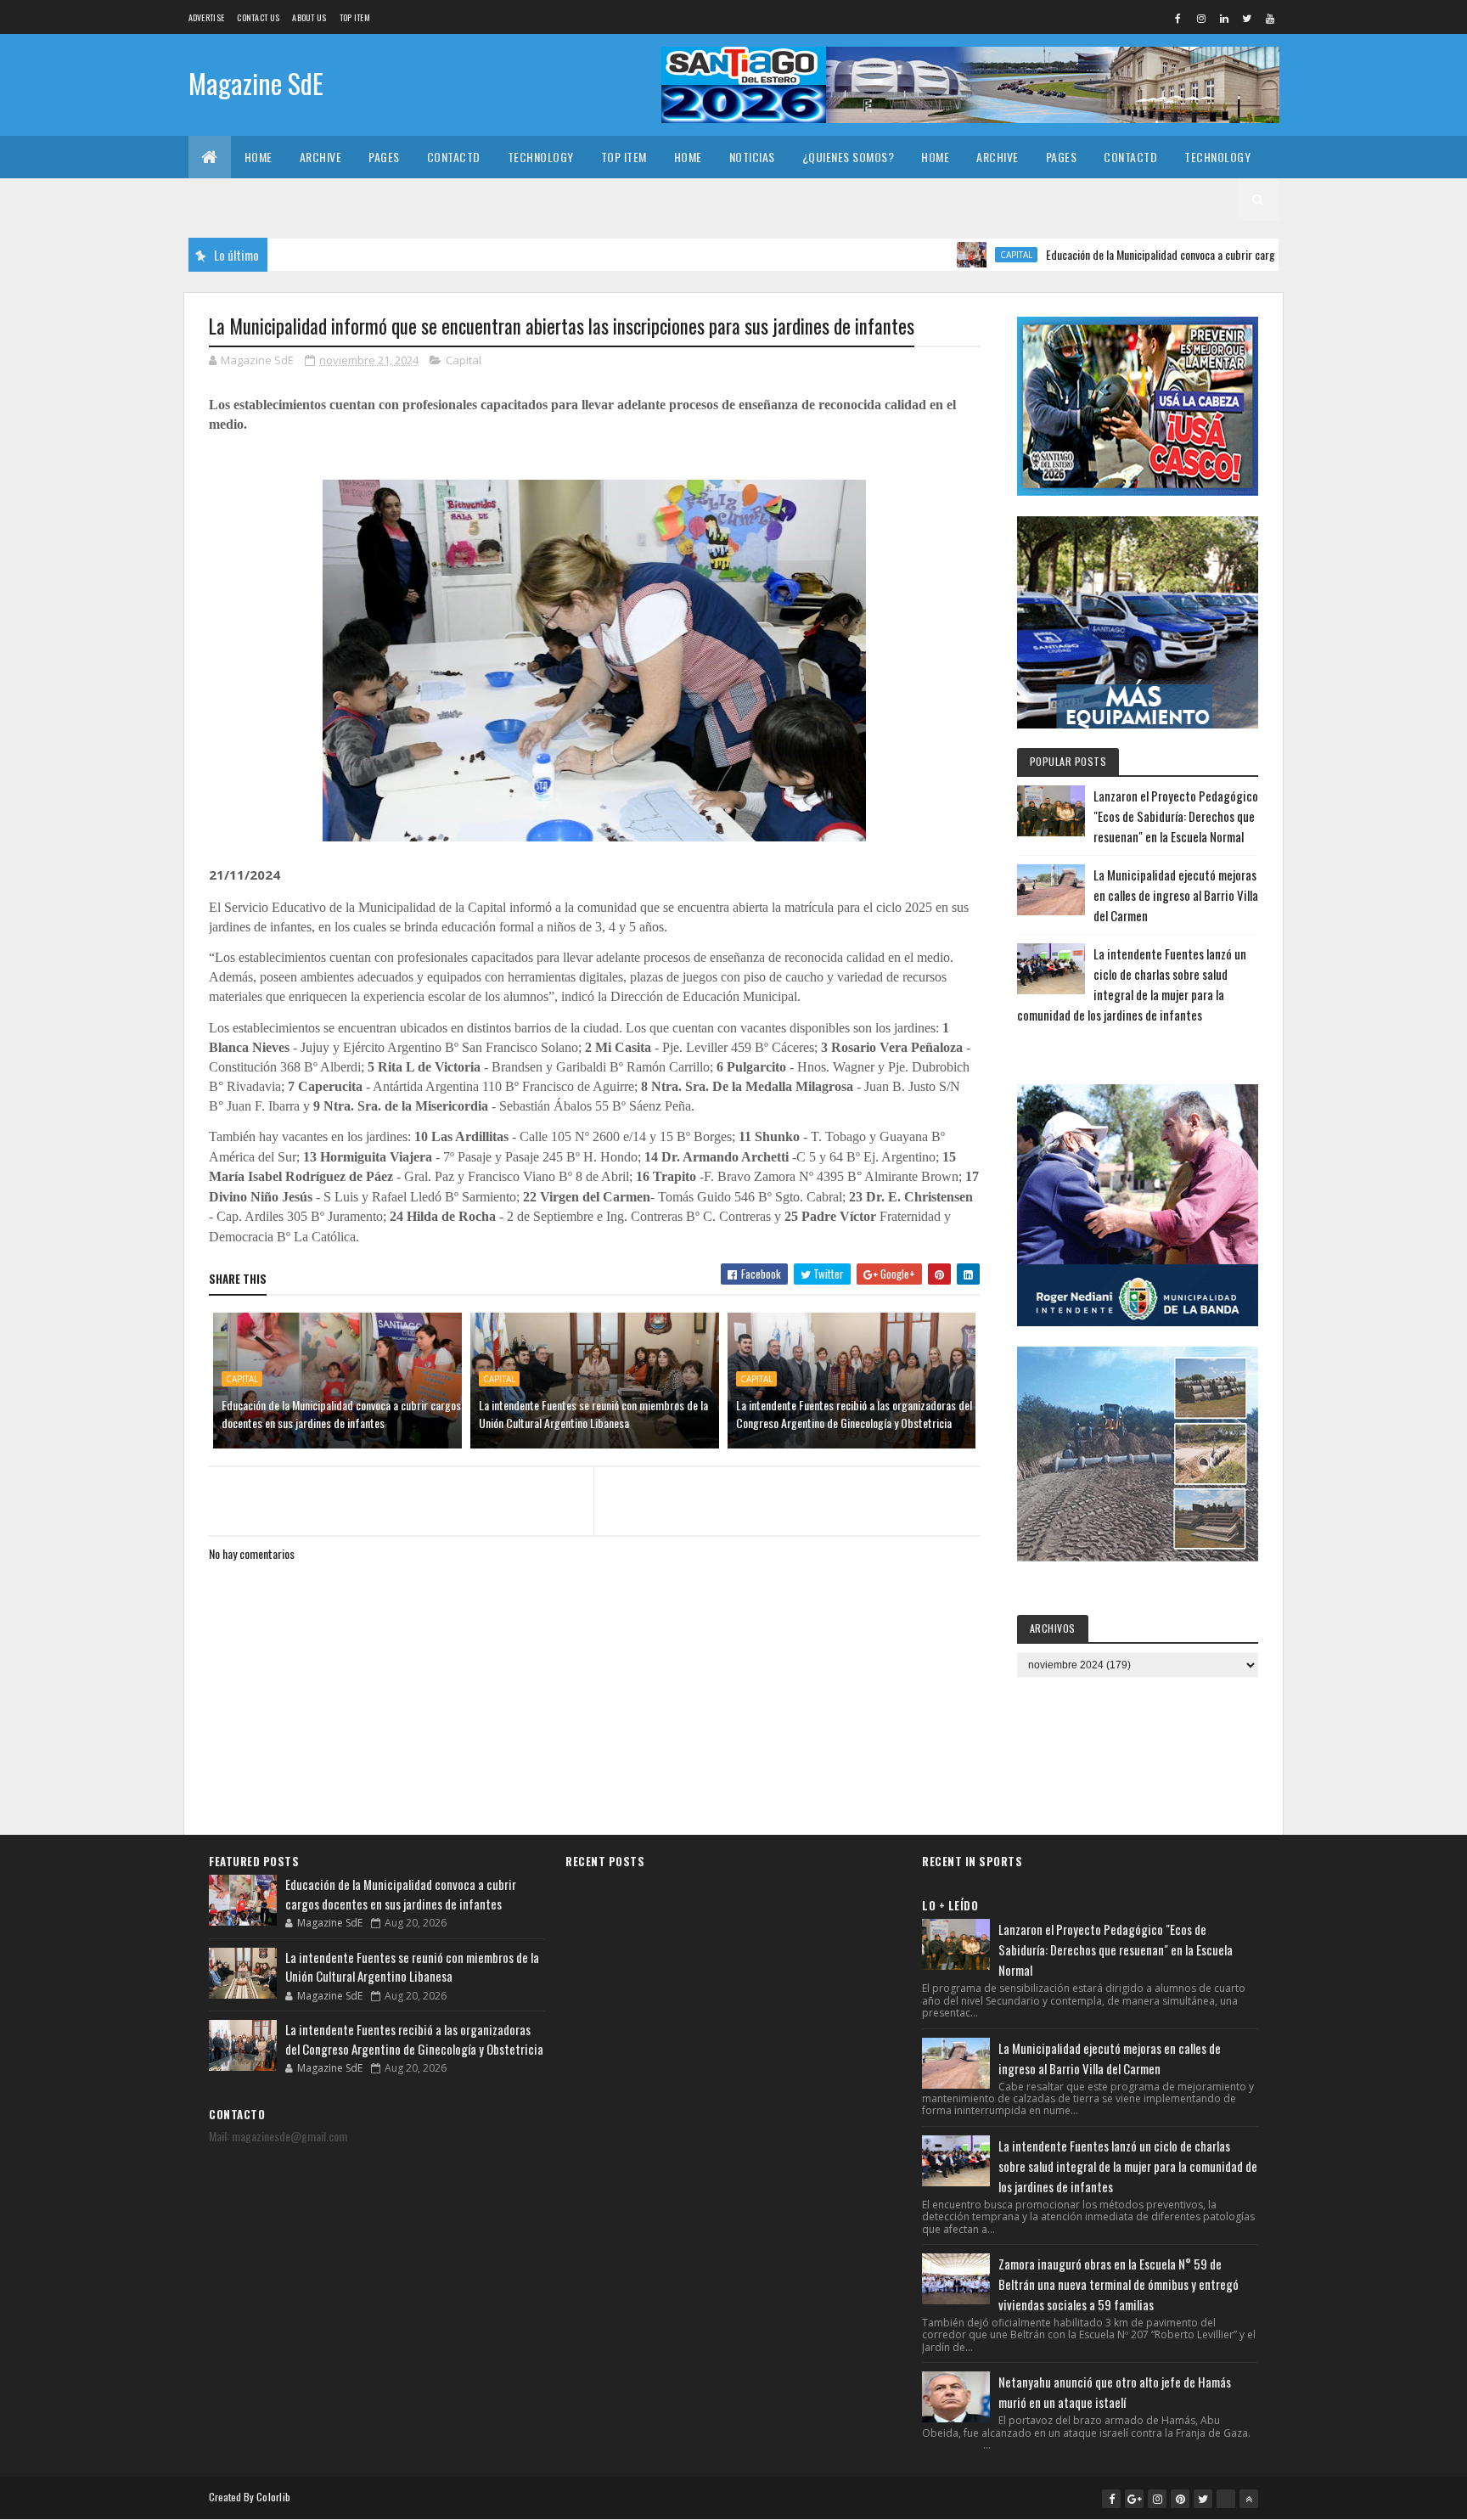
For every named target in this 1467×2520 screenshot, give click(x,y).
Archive (321, 157)
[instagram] (1201, 18)
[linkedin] (1224, 18)
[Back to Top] (1249, 2499)
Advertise (207, 17)
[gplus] (1134, 2499)
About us (309, 17)
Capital (947, 255)
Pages (384, 157)
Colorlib (273, 2497)
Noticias (752, 157)
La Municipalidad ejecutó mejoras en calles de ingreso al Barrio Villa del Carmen (1176, 895)
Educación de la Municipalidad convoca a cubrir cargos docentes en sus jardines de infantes (1179, 254)
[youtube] (1270, 18)
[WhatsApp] (1226, 2499)
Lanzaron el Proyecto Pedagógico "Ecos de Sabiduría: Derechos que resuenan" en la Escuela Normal (1176, 816)
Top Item (355, 17)
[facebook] (1178, 18)
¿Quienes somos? (849, 157)
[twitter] (1247, 18)
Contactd (454, 157)
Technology (541, 157)
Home (259, 157)
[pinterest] (1180, 2499)
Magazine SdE (256, 83)
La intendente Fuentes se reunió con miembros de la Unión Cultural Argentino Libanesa (593, 1414)
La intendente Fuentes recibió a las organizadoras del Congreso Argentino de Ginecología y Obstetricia (854, 1414)
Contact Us (258, 17)
